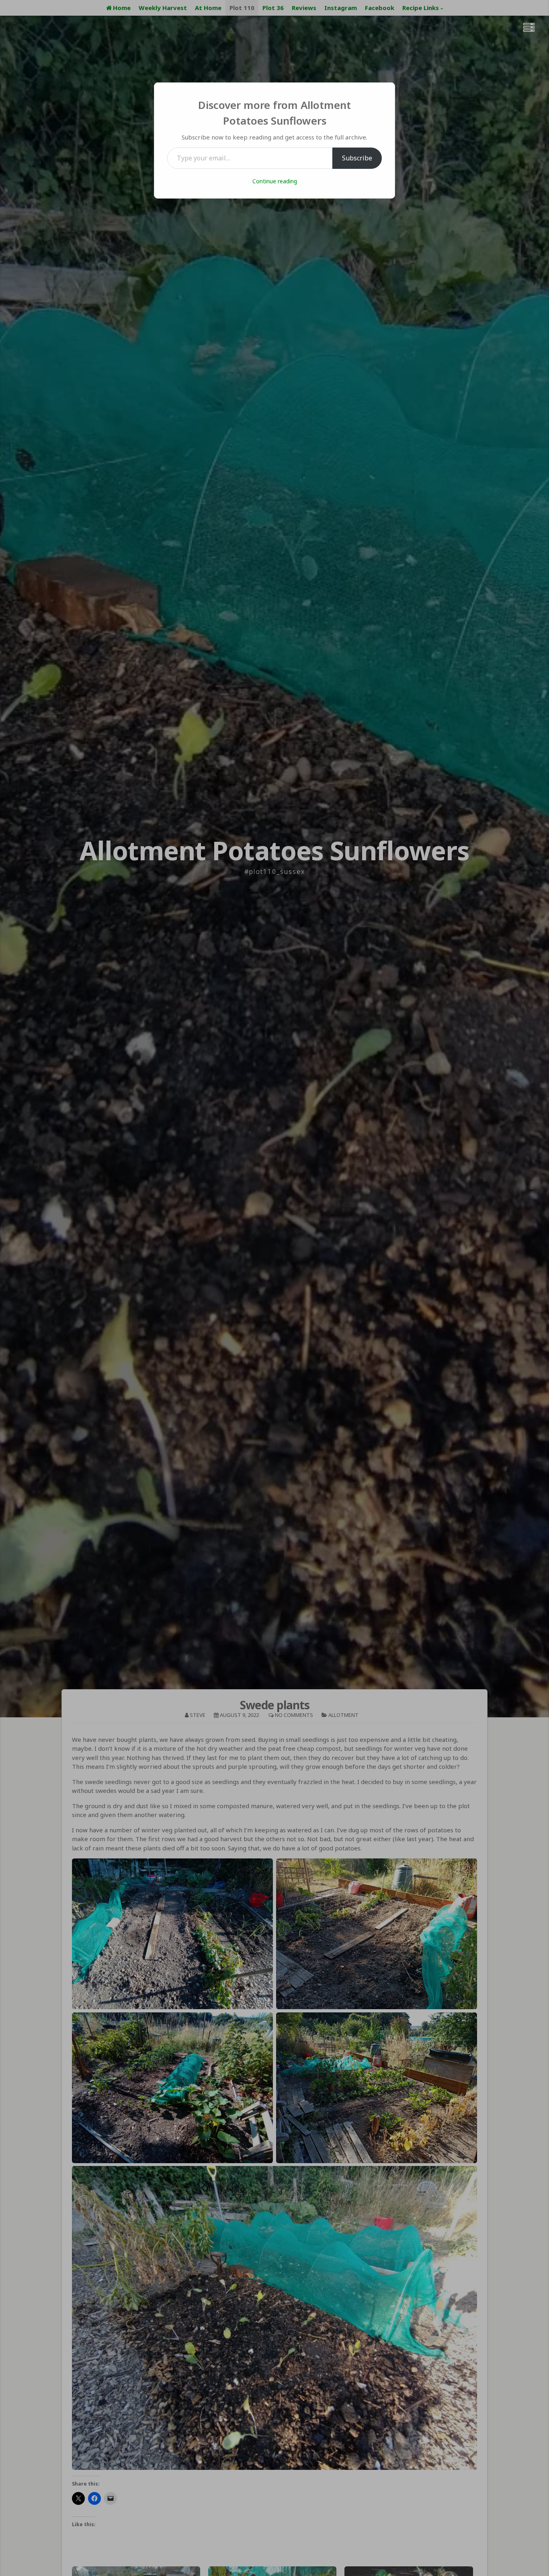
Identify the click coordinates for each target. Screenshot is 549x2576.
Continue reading (275, 181)
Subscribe (357, 158)
